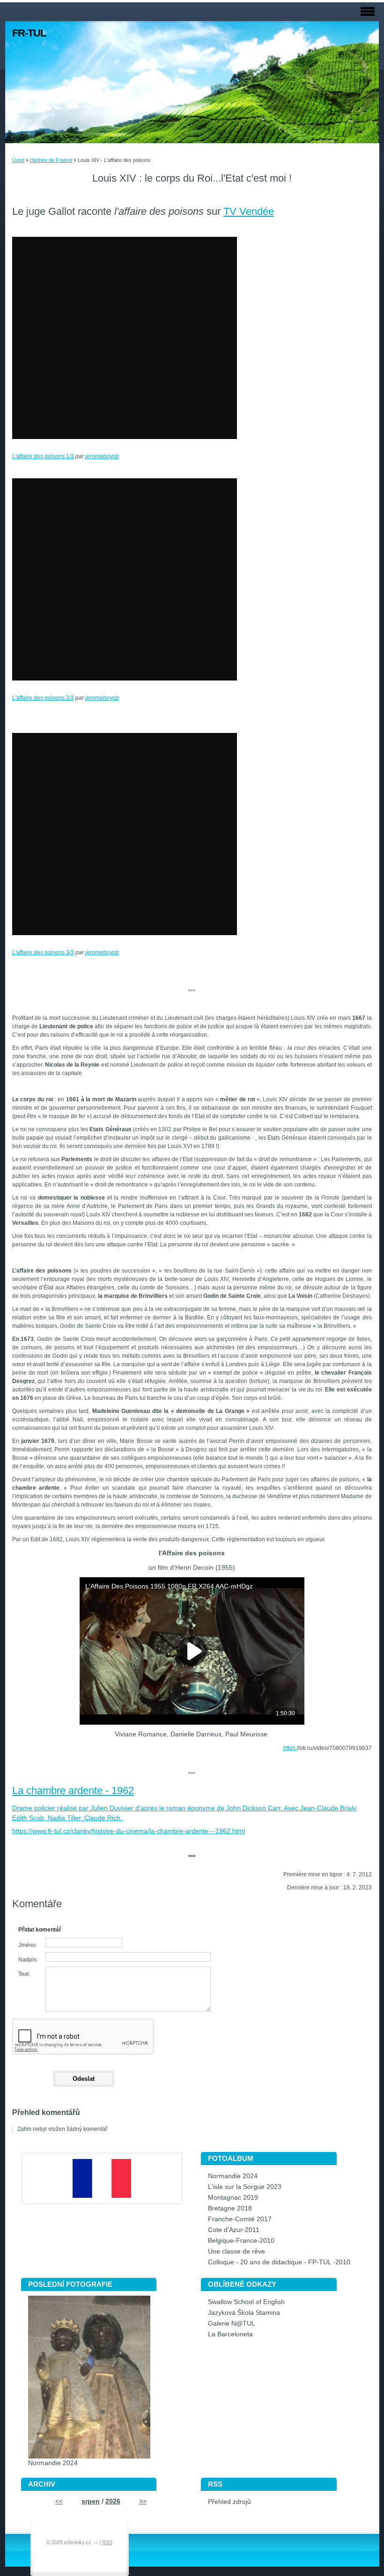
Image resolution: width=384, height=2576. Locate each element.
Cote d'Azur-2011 (234, 2230)
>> (143, 2501)
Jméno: (28, 1945)
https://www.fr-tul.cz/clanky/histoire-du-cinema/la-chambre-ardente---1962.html (129, 1831)
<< (59, 2501)
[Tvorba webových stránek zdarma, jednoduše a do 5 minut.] (96, 2543)
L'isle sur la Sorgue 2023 (245, 2187)
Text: (24, 1974)
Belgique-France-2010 (241, 2241)
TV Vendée (249, 211)
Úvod (18, 160)
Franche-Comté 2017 (240, 2219)
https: (290, 1748)
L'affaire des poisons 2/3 (43, 698)
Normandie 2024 (233, 2176)
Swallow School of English (246, 2302)
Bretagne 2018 (230, 2208)
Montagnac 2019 (233, 2198)
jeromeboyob (102, 456)
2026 (113, 2501)
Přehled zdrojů (229, 2502)
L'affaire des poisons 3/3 (43, 952)
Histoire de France (51, 160)
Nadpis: (28, 1960)
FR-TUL (29, 33)
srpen (91, 2501)
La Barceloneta (230, 2334)
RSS (107, 2542)
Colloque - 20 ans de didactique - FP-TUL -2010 (279, 2262)
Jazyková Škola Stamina (244, 2313)
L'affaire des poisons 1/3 (43, 456)
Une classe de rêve (236, 2251)
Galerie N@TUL (232, 2324)
